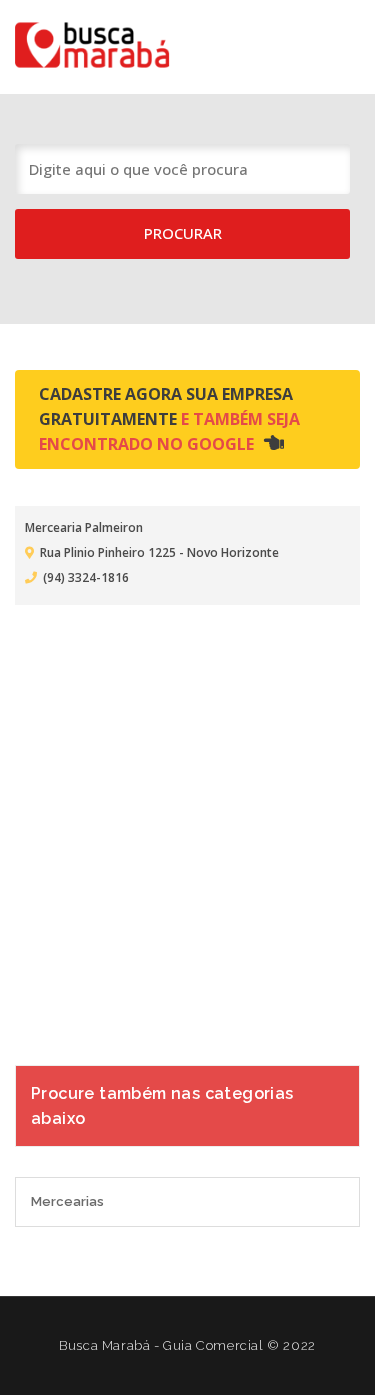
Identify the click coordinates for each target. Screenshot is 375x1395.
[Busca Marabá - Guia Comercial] (105, 44)
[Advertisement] (187, 822)
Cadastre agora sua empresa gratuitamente (169, 419)
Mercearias (67, 1201)
